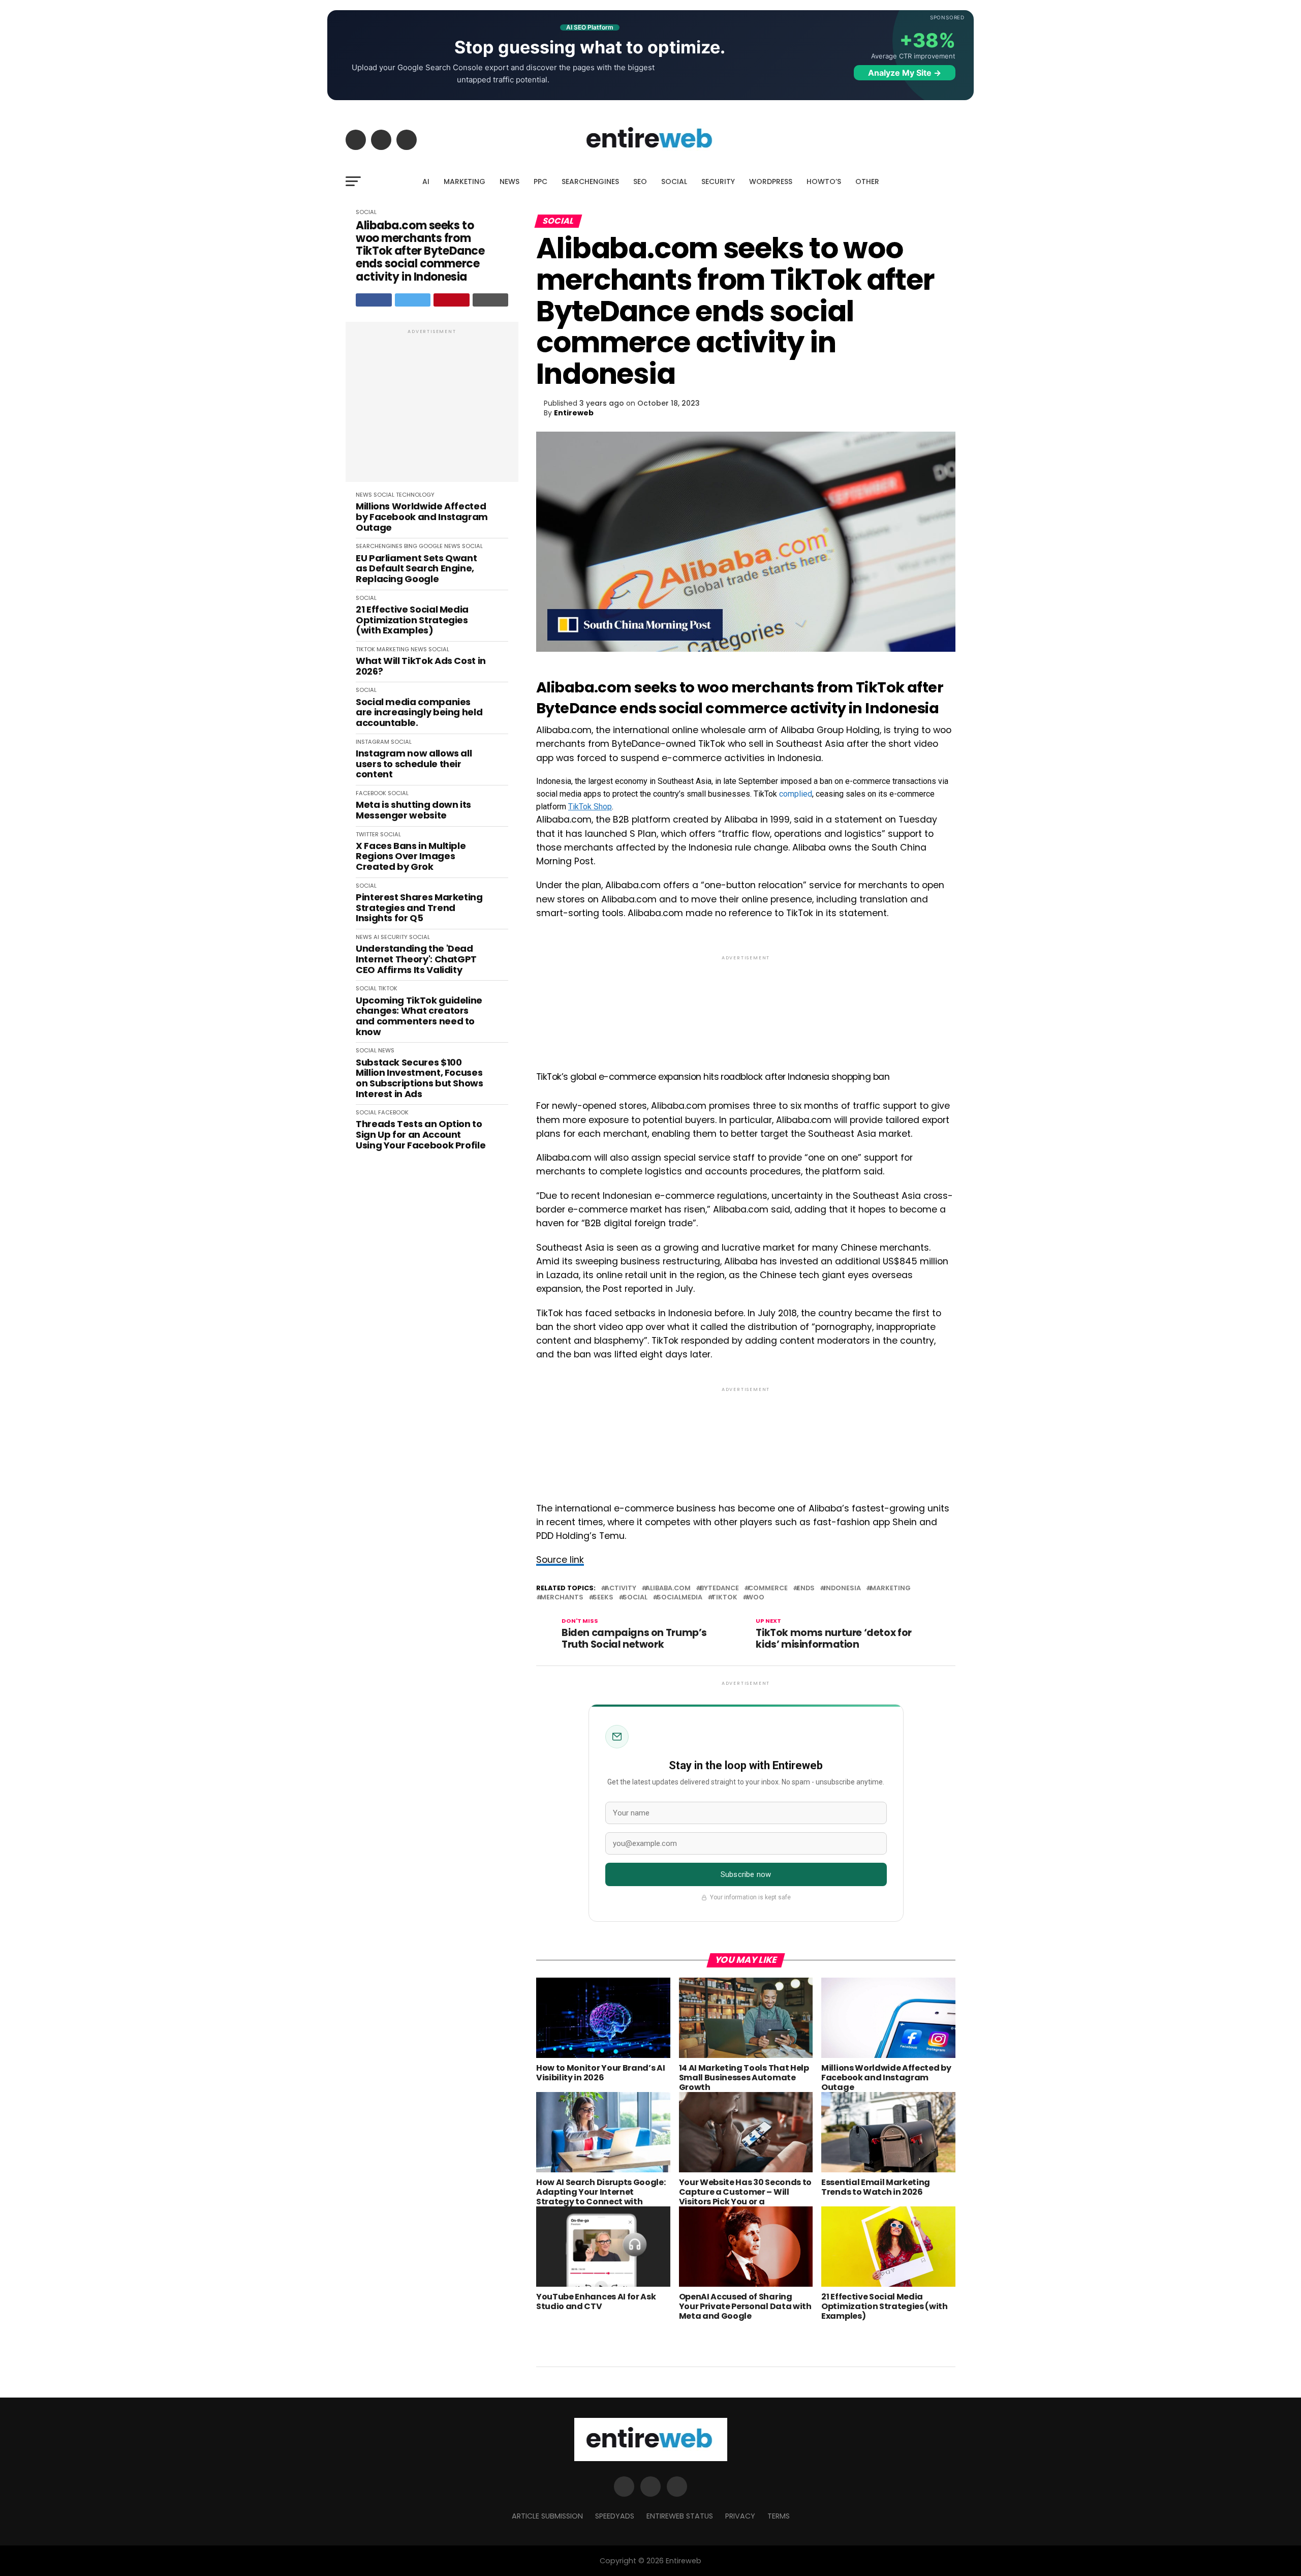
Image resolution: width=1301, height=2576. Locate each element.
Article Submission (547, 2516)
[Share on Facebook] (374, 300)
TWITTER (367, 834)
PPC (540, 181)
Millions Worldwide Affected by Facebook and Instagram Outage (422, 517)
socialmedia (679, 1598)
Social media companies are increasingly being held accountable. (419, 713)
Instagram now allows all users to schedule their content (414, 764)
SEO (640, 181)
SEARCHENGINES (590, 181)
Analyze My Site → (905, 73)
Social (635, 1598)
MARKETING (464, 181)
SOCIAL (674, 181)
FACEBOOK (371, 793)
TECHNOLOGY (415, 495)
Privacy (740, 2516)
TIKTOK (365, 649)
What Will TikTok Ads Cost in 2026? (421, 666)
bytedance (719, 1588)
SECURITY (718, 181)
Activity (621, 1588)
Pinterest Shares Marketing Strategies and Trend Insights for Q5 (419, 908)
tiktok (724, 1598)
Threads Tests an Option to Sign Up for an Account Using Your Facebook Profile (421, 1135)
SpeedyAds (615, 2516)
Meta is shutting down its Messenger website (413, 810)
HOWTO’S (824, 181)
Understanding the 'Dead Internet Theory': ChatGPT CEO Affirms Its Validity (416, 959)
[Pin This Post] (452, 300)
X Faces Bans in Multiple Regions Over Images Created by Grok (411, 857)
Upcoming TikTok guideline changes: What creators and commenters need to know (419, 1017)
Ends (806, 1588)
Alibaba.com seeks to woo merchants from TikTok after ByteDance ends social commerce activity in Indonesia (420, 251)
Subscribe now (746, 1874)
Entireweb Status (680, 2516)
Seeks (603, 1598)
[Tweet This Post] (413, 300)
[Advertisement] (432, 407)
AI (426, 181)
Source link (560, 1560)
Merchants (562, 1598)
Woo (755, 1598)
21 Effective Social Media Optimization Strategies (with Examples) (412, 620)
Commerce (768, 1588)
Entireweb (574, 413)
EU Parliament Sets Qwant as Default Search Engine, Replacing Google (416, 569)
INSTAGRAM (373, 742)
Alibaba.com (668, 1588)
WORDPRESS (771, 181)
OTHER (867, 181)
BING (411, 546)
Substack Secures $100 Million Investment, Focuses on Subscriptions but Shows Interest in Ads (420, 1079)
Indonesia (842, 1588)
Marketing (890, 1588)
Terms (779, 2516)
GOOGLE (431, 546)
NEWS (509, 181)
